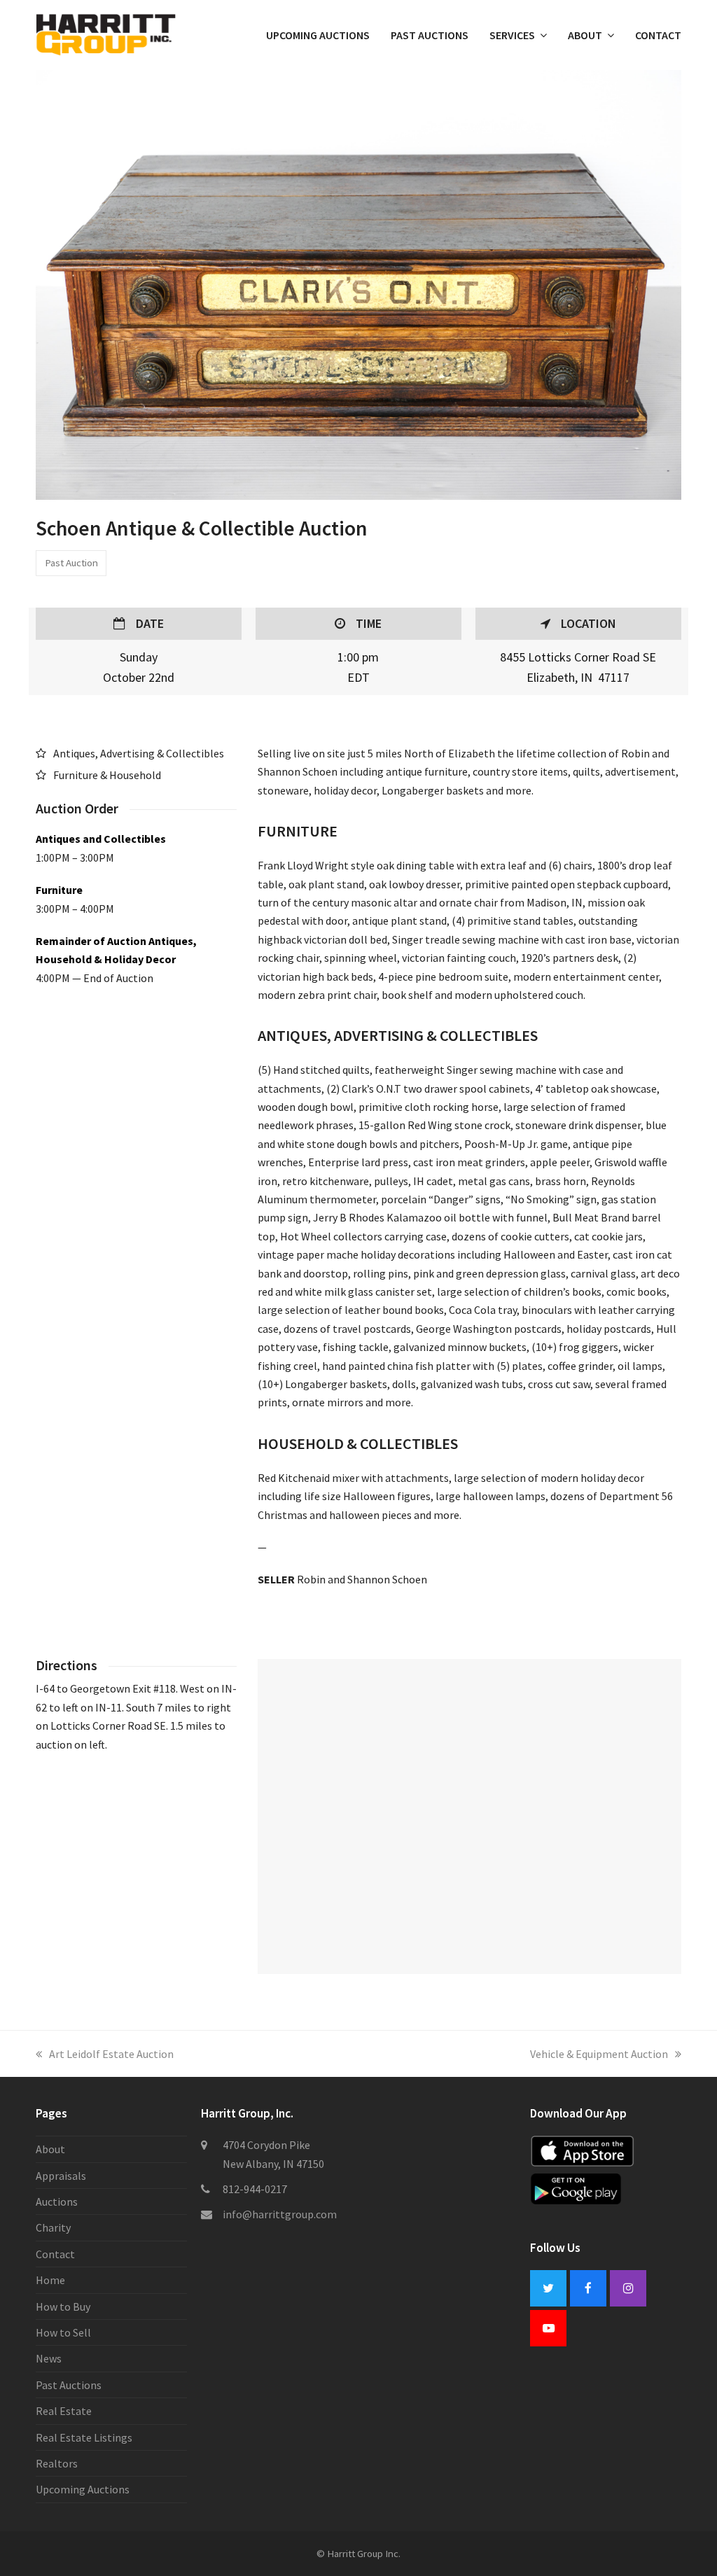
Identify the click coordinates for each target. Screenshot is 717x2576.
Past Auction (71, 562)
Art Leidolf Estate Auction (111, 2054)
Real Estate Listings (84, 2437)
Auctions (57, 2201)
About (50, 2149)
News (49, 2358)
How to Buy (63, 2306)
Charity (53, 2227)
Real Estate (64, 2411)
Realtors (57, 2463)
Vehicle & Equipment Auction (599, 2054)
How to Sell (63, 2332)
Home (50, 2280)
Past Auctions (69, 2385)
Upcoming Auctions (83, 2489)
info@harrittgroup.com (280, 2214)
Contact (55, 2254)
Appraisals (61, 2176)
